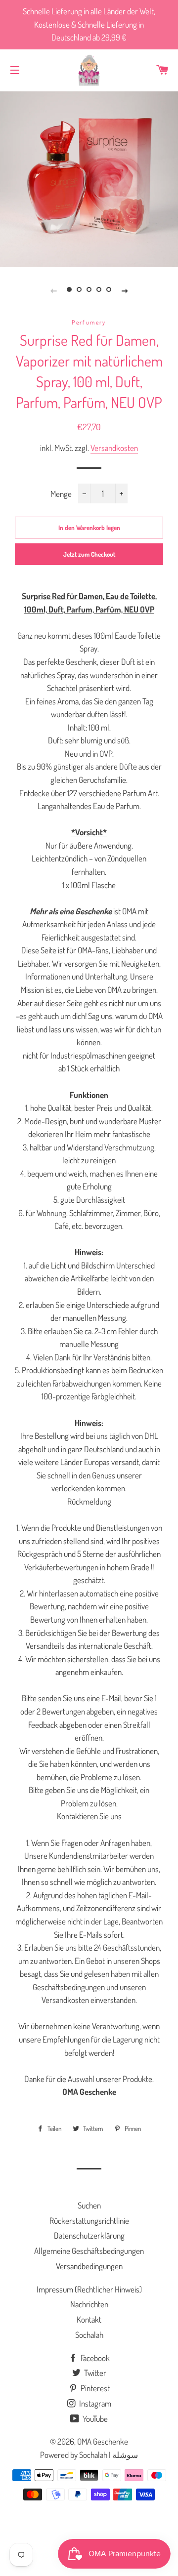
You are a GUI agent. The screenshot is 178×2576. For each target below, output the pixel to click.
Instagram (94, 2403)
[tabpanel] (89, 178)
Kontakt (89, 2319)
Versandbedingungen (89, 2266)
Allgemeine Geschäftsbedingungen (89, 2251)
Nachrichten (89, 2304)
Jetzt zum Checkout (89, 554)
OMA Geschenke (103, 2441)
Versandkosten (114, 448)
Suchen (89, 2205)
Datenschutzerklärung (89, 2235)
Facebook (94, 2358)
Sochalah (89, 2335)
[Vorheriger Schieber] (53, 290)
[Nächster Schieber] (125, 290)
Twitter (94, 2373)
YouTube (94, 2419)
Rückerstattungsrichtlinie (89, 2221)
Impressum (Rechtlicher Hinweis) (89, 2289)
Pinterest (94, 2388)
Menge (61, 494)
